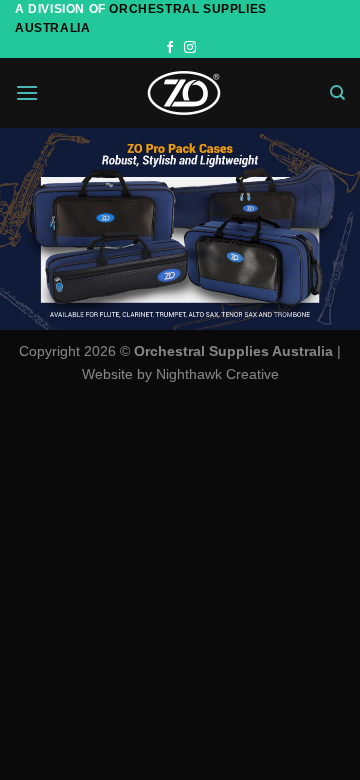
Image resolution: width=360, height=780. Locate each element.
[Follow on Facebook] (170, 48)
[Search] (337, 93)
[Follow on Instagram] (190, 48)
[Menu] (27, 92)
